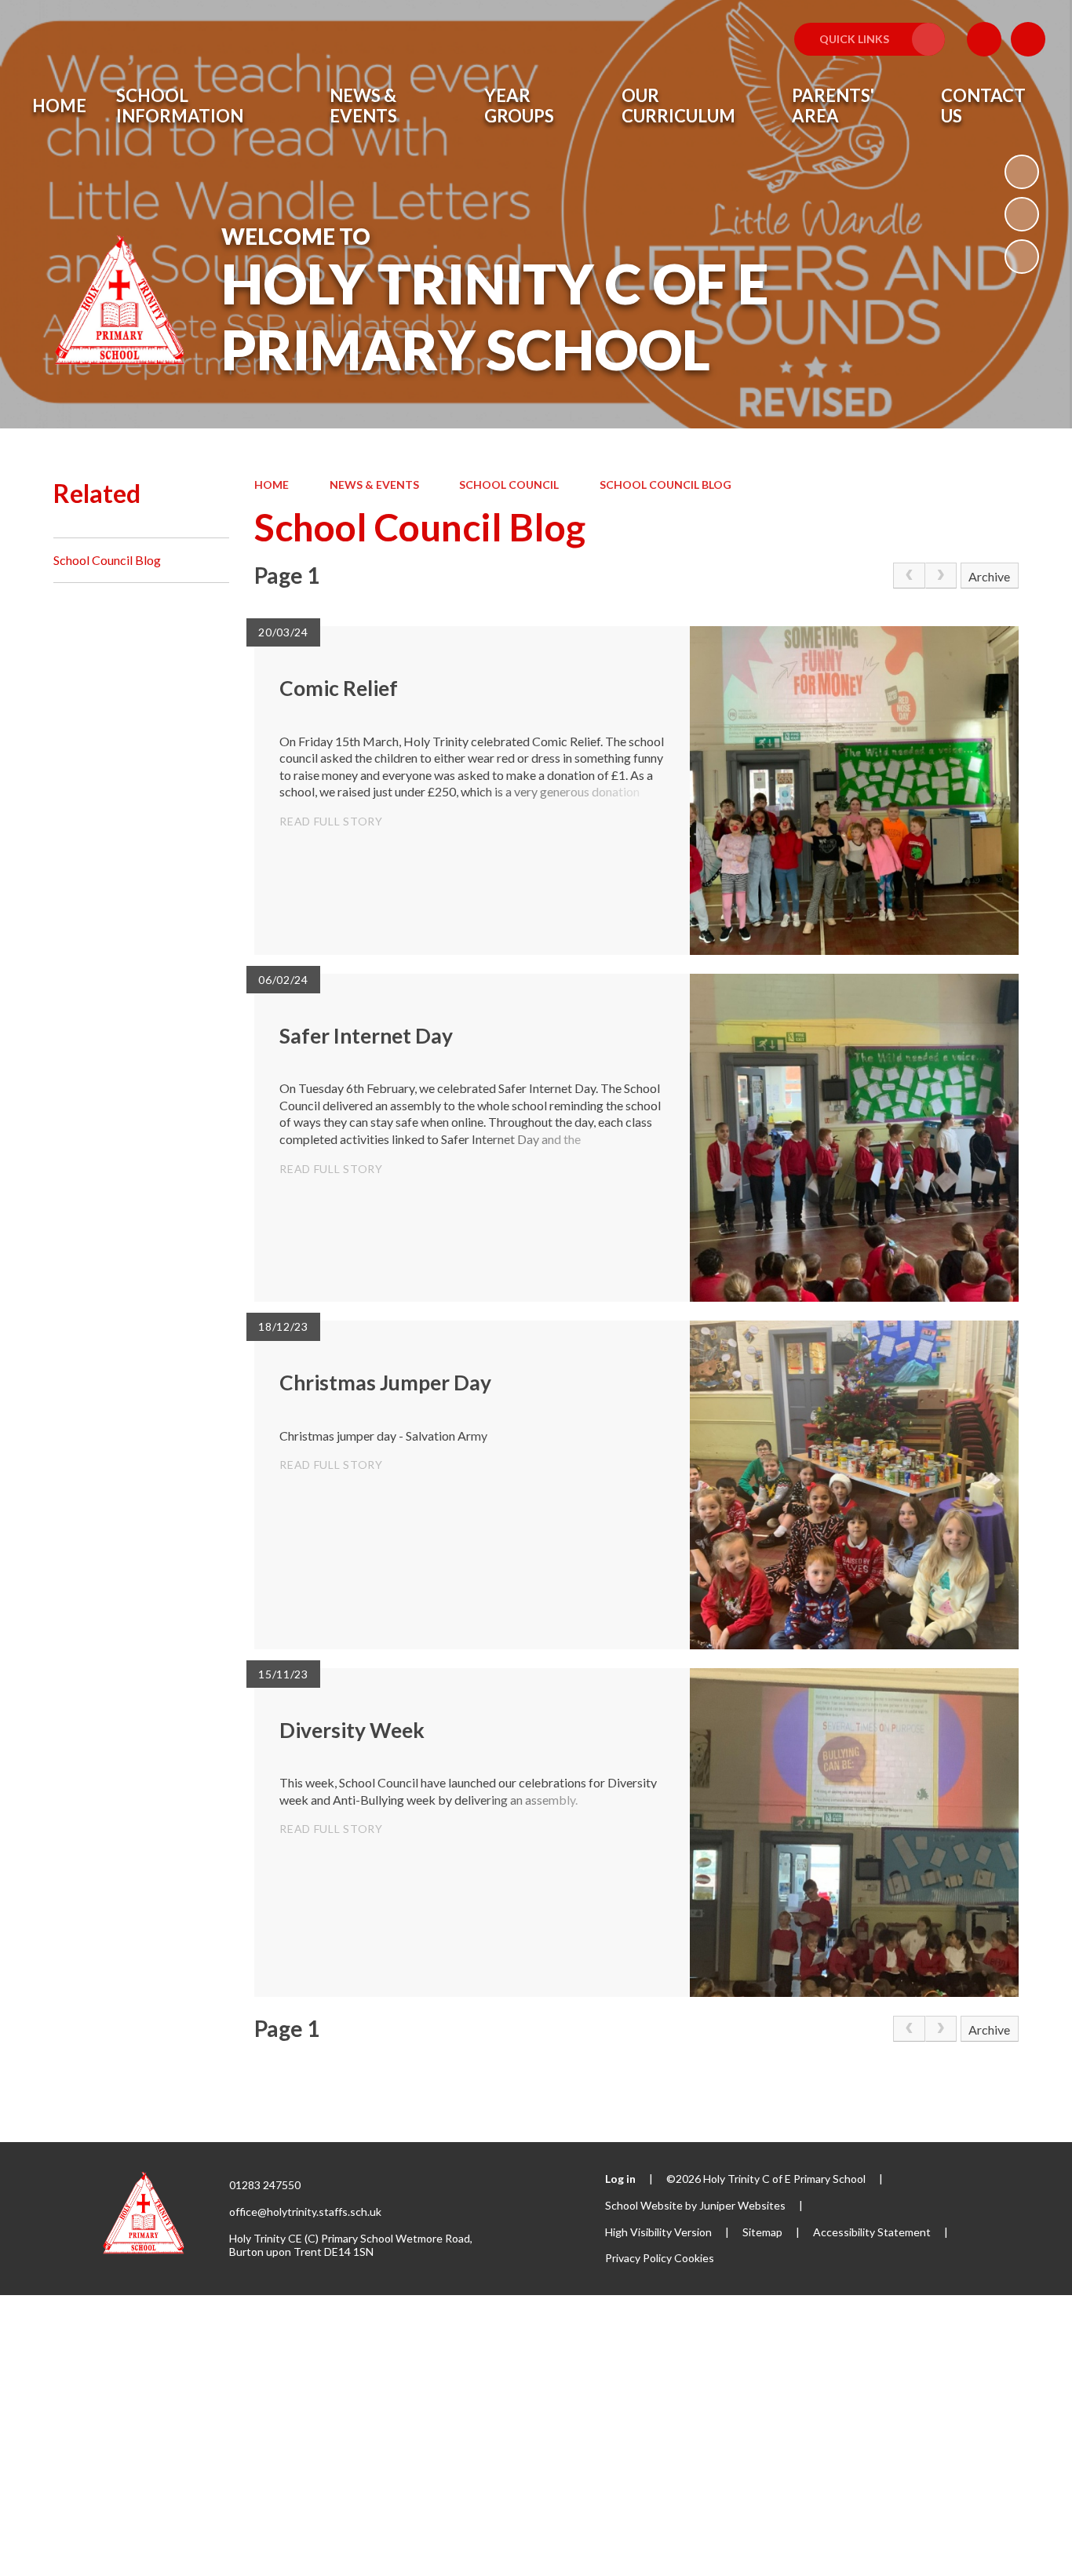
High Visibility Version (658, 2232)
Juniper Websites (742, 2205)
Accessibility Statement (872, 2232)
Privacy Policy (638, 2258)
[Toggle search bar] (1028, 39)
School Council (509, 485)
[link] (909, 576)
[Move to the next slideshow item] (1022, 257)
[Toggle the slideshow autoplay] (1022, 172)
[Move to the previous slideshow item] (1022, 214)
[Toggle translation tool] (984, 39)
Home (272, 485)
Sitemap (762, 2232)
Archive (989, 576)
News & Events (374, 485)
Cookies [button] (694, 2258)
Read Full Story (331, 821)
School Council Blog (665, 485)
